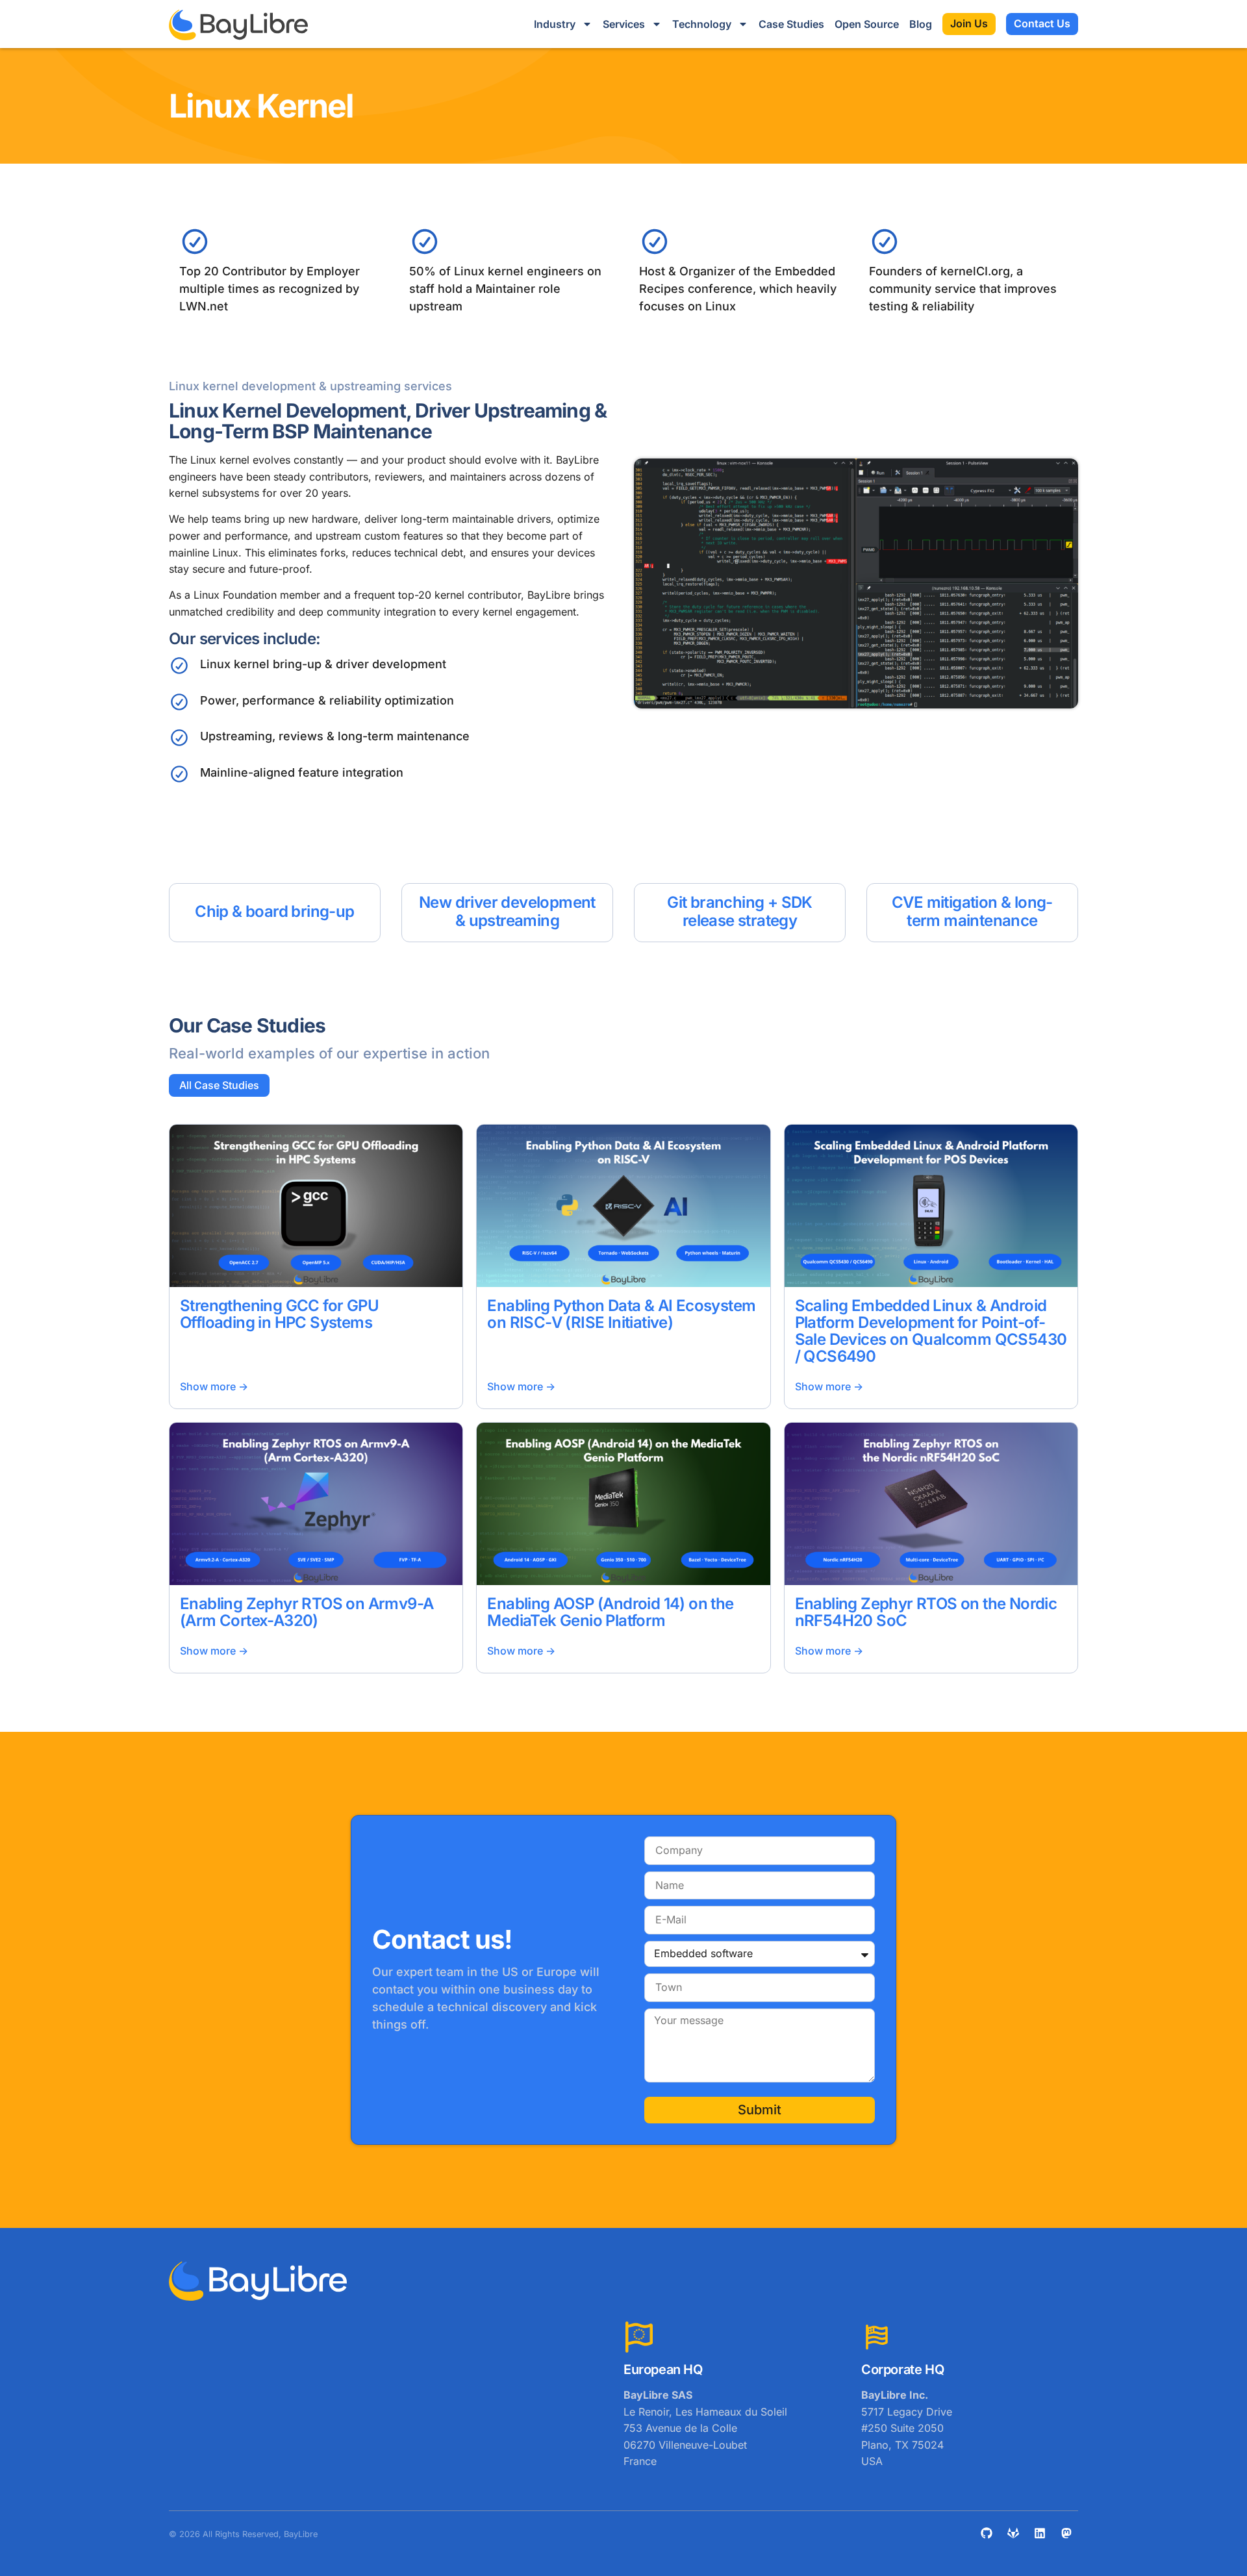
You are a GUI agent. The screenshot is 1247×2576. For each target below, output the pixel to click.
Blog (921, 24)
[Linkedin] (1040, 2533)
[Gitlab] (1013, 2533)
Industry (555, 24)
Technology (702, 24)
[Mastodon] (1066, 2533)
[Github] (987, 2533)
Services (624, 24)
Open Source (867, 24)
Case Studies (791, 24)
